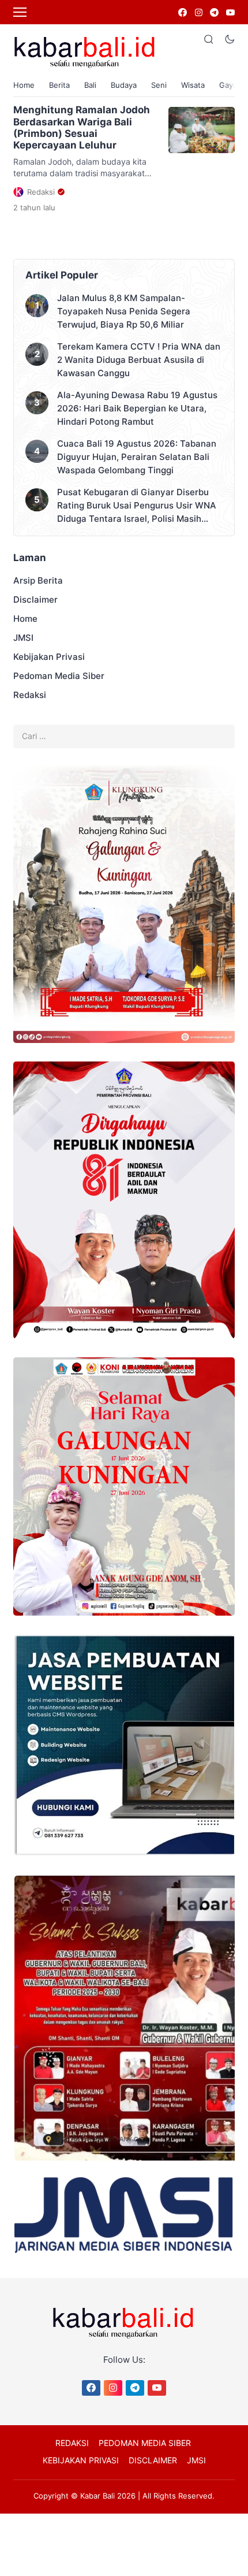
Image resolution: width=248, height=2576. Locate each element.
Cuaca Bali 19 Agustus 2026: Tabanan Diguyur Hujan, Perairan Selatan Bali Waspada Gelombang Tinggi (137, 457)
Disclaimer (35, 600)
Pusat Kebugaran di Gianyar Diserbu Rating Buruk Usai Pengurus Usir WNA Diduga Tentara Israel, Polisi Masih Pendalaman (137, 506)
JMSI (23, 638)
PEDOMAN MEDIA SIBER (145, 2443)
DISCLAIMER (153, 2460)
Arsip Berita (38, 580)
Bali (90, 85)
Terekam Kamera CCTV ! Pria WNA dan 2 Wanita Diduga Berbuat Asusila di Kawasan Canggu (139, 360)
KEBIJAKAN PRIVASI (81, 2460)
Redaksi (30, 695)
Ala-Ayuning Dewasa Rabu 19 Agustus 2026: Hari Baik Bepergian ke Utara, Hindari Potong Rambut (137, 408)
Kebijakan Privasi (49, 657)
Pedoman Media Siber (59, 676)
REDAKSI (72, 2443)
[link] (182, 12)
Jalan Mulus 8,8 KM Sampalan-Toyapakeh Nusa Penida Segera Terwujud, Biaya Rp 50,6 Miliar (124, 311)
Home (24, 85)
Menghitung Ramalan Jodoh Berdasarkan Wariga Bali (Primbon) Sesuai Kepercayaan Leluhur (82, 127)
